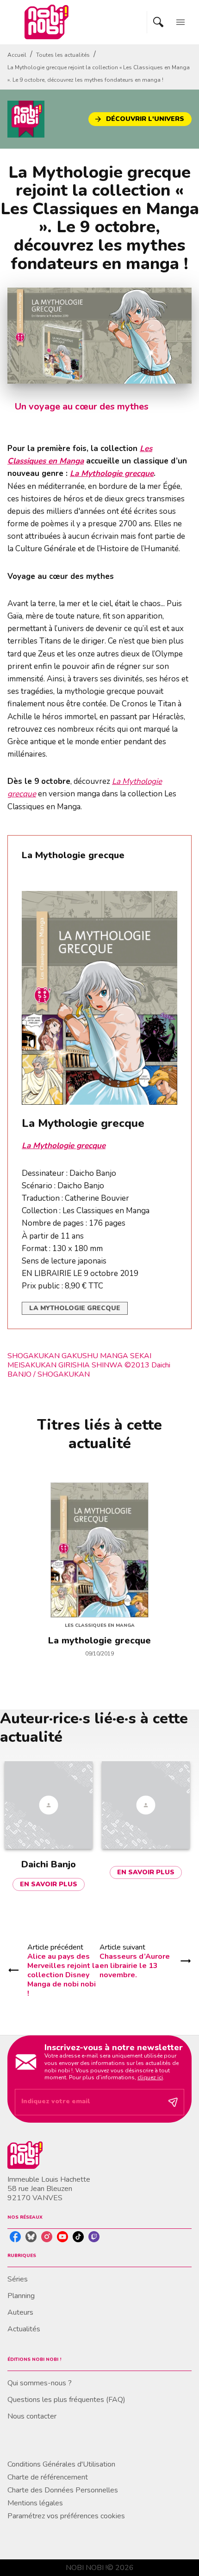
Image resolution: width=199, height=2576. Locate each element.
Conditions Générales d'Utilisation (61, 2464)
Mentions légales (35, 2503)
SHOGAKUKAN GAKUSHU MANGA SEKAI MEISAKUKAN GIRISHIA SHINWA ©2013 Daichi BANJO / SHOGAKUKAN (89, 1365)
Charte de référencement (48, 2477)
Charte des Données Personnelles (63, 2490)
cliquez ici (150, 2077)
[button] (140, 119)
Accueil (17, 55)
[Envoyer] (173, 2102)
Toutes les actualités (63, 55)
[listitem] (15, 2237)
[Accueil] (46, 22)
